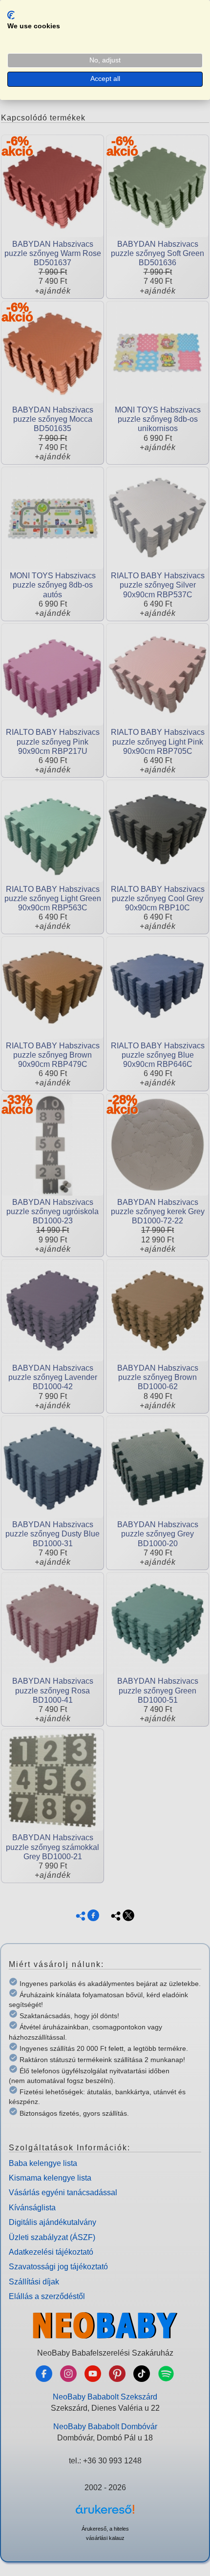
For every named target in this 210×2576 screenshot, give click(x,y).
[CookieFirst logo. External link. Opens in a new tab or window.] (11, 15)
